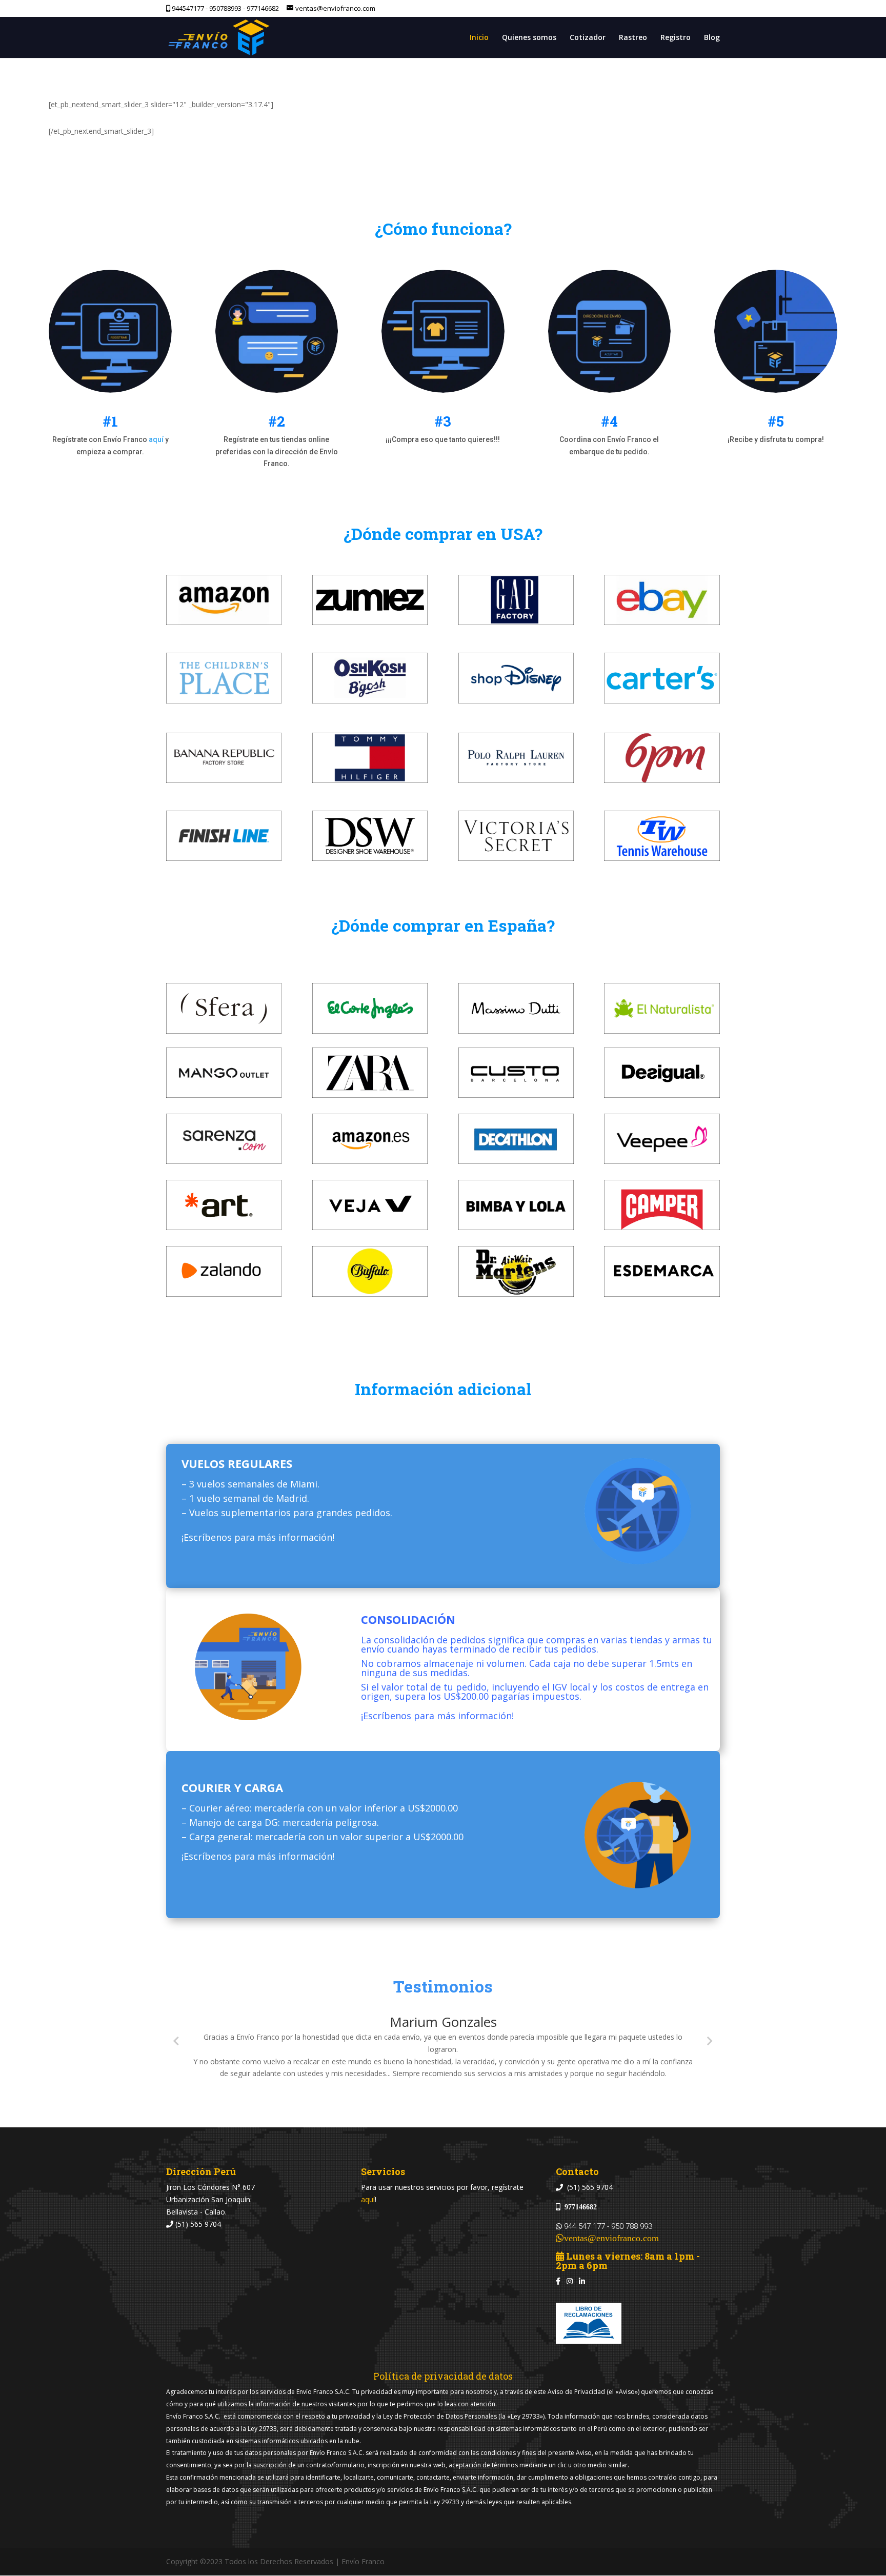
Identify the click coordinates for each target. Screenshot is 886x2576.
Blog (712, 38)
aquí (156, 439)
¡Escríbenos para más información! (258, 1537)
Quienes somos (529, 38)
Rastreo (633, 38)
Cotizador (588, 38)
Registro (676, 38)
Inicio (479, 38)
